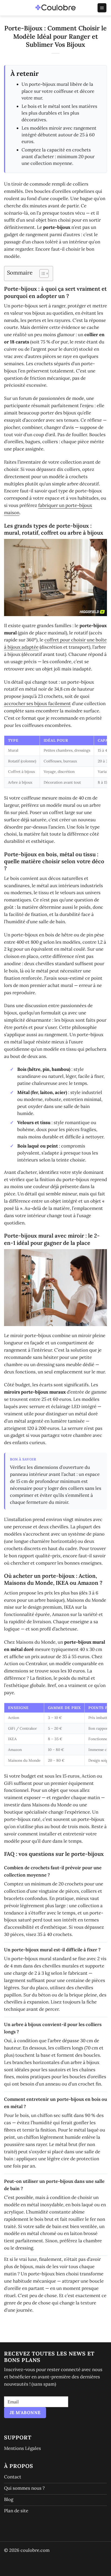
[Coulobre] (55, 8)
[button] (102, 8)
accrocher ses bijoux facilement (37, 703)
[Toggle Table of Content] (41, 273)
